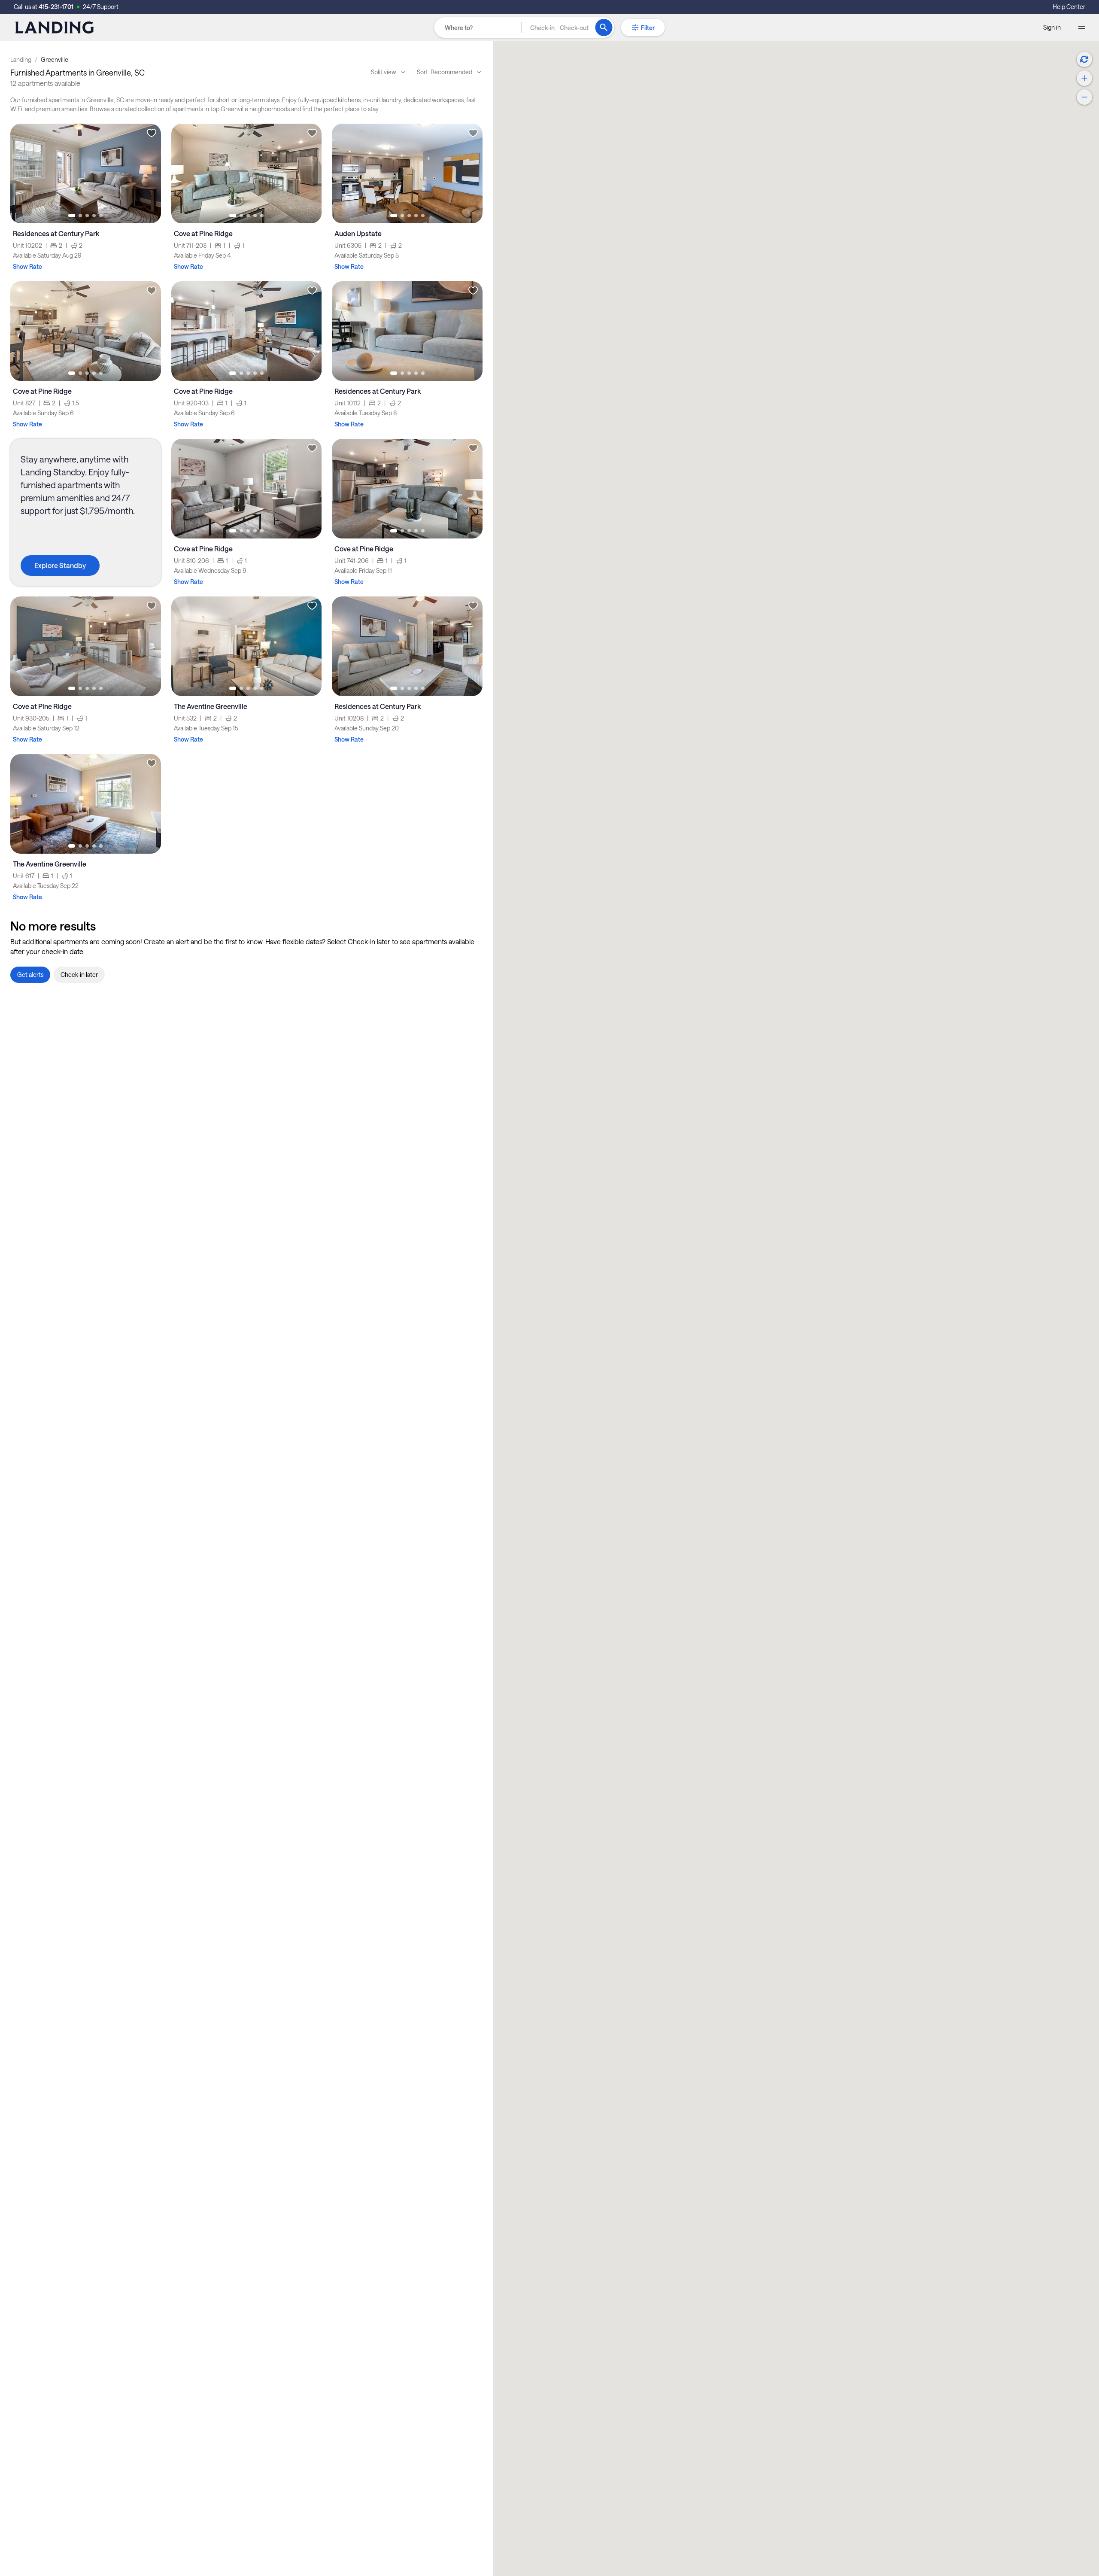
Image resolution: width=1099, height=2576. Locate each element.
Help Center (1069, 7)
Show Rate (27, 266)
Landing (21, 59)
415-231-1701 (56, 7)
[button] (559, 27)
